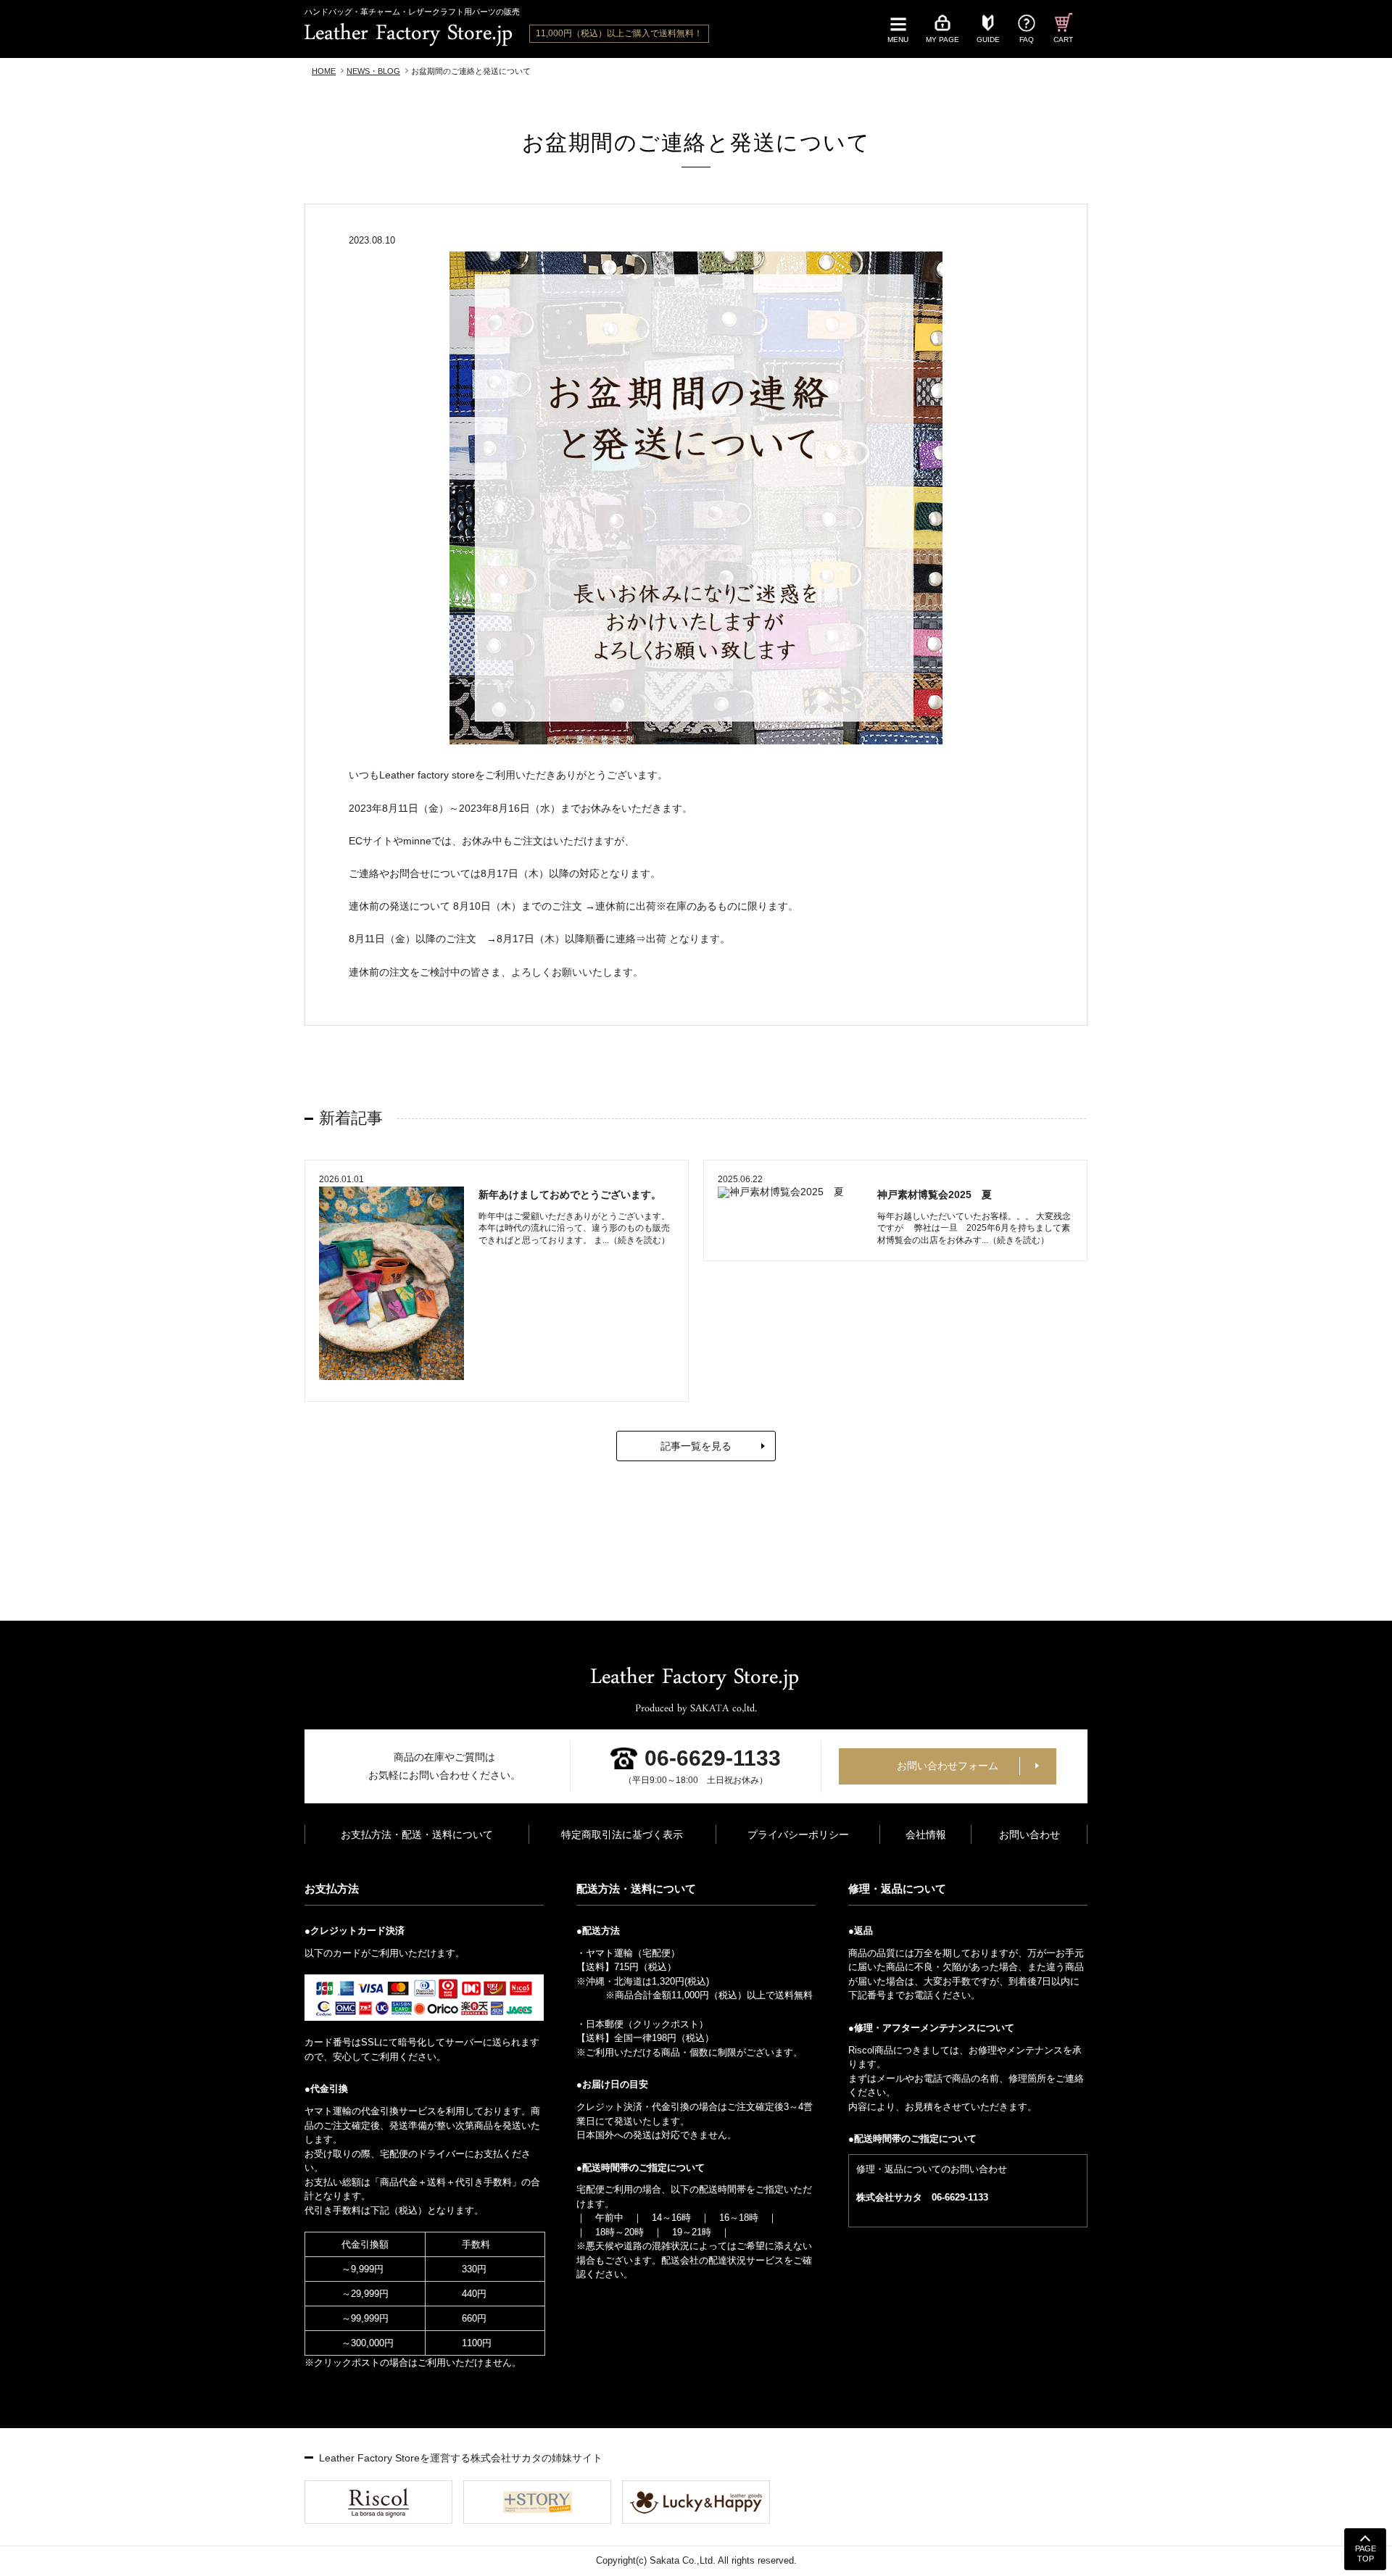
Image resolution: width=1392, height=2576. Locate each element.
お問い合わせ (1029, 1835)
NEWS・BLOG (373, 71)
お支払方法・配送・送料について (417, 1835)
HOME (324, 71)
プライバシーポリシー (798, 1835)
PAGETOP (1366, 2554)
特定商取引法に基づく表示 (622, 1835)
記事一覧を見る (696, 1446)
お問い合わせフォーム (948, 1766)
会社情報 (926, 1835)
